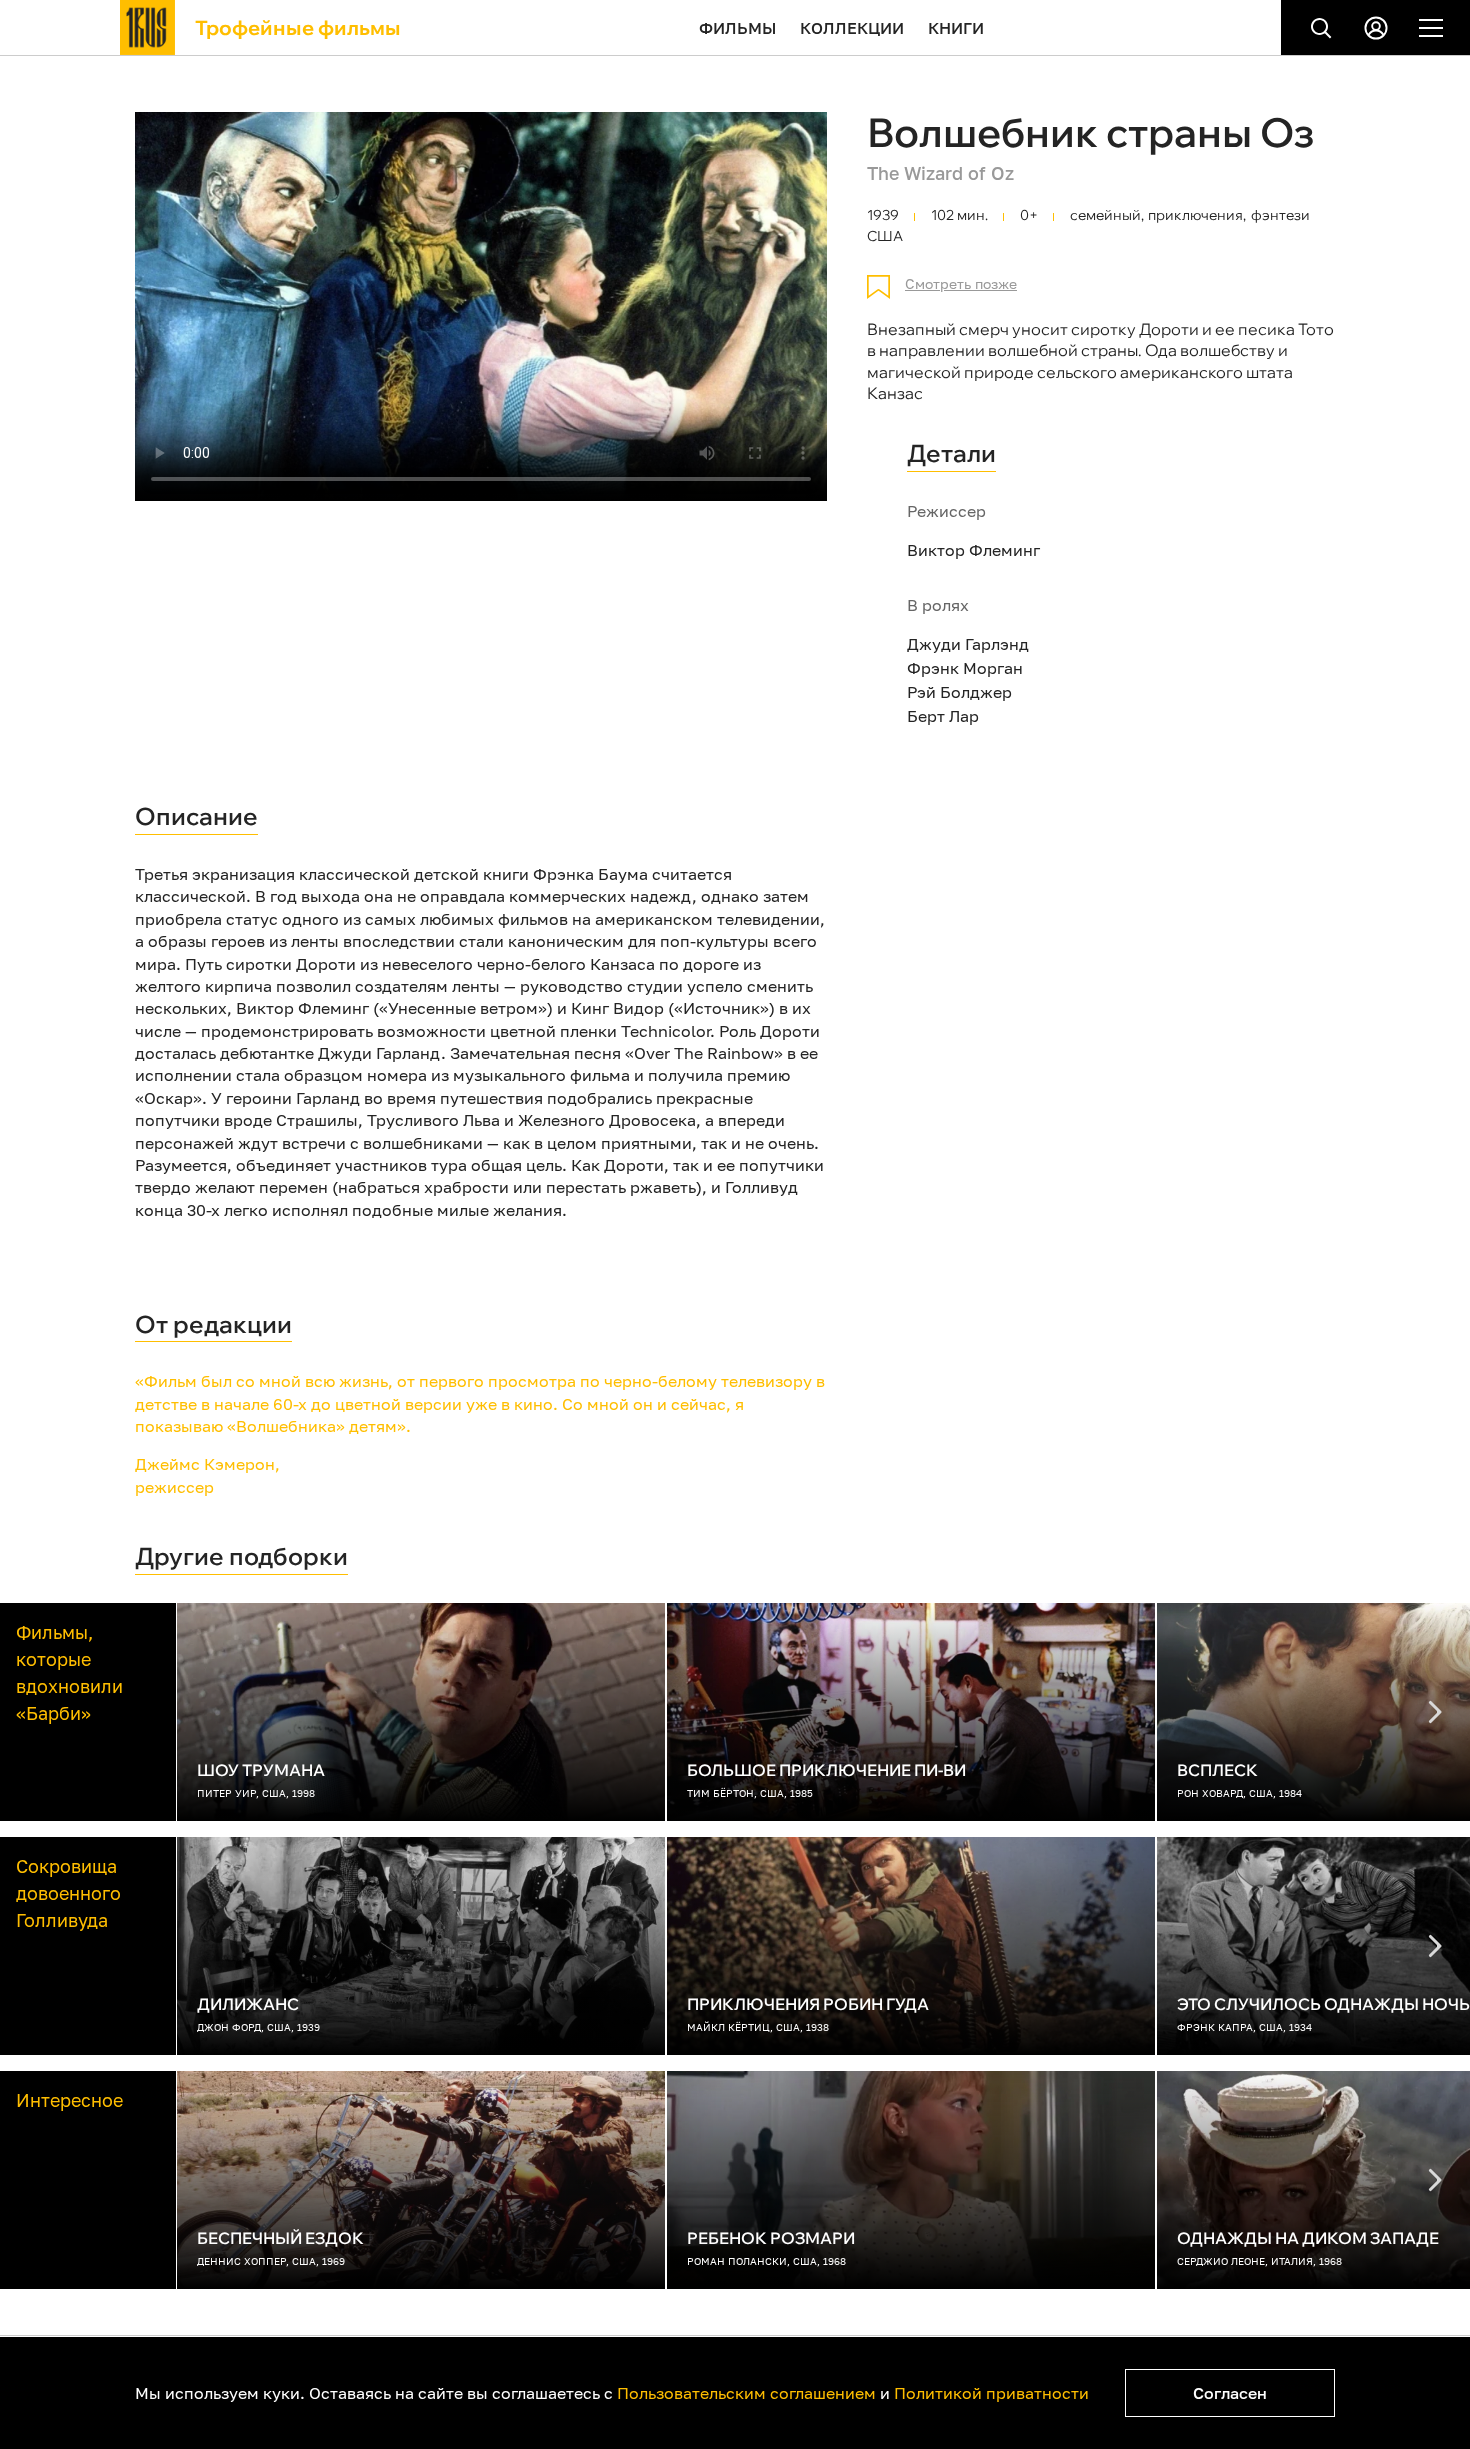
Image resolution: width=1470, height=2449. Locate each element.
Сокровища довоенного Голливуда (68, 1893)
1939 (883, 215)
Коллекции (852, 28)
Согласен (1230, 2393)
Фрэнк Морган (965, 668)
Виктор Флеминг (973, 550)
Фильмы (737, 28)
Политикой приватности (991, 2393)
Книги (956, 28)
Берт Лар (943, 716)
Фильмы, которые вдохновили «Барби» (69, 1672)
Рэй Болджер (959, 692)
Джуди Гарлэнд (968, 644)
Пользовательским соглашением (746, 2393)
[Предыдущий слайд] (1435, 1712)
